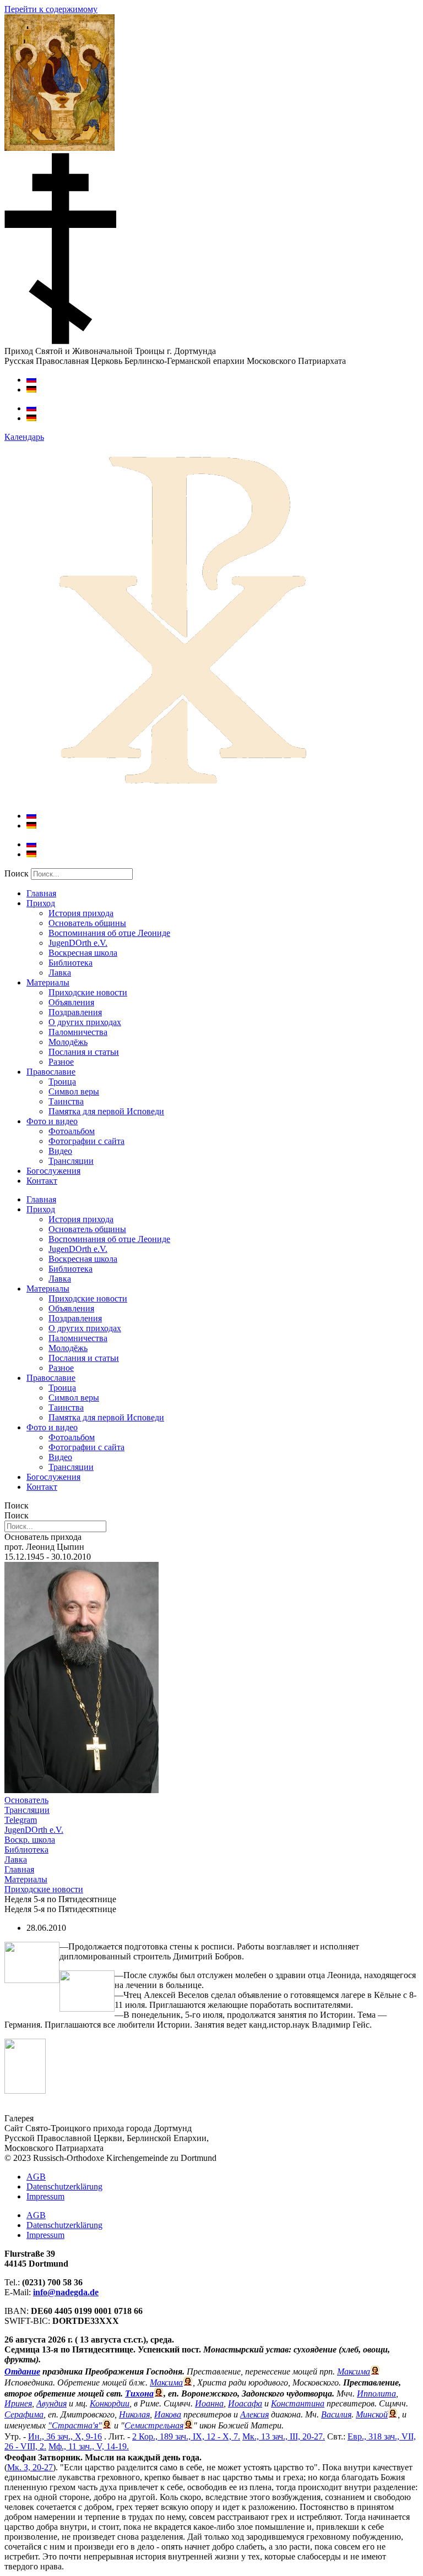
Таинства (66, 1101)
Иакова (168, 2414)
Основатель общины (87, 923)
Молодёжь (68, 1042)
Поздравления (75, 1012)
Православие (51, 1072)
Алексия (254, 2414)
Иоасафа (245, 2403)
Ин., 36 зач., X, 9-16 (65, 2436)
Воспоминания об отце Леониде (109, 933)
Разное (61, 1062)
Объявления (71, 1002)
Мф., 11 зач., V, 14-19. (89, 2446)
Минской (372, 2414)
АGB (36, 2177)
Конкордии (110, 2403)
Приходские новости (88, 992)
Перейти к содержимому (51, 9)
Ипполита (376, 2393)
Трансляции (71, 1161)
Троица (62, 1082)
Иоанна (209, 2403)
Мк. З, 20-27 (30, 2467)
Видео (60, 1151)
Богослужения (53, 1171)
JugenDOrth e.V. (78, 943)
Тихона (139, 2393)
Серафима (24, 2414)
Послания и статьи (84, 1052)
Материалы (48, 982)
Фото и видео (52, 1121)
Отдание (22, 2371)
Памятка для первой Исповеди (106, 1111)
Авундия (51, 2403)
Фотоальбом (72, 1131)
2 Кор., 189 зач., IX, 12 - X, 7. (186, 2436)
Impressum (45, 2196)
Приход (41, 903)
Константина (298, 2403)
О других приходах (85, 1022)
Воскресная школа (83, 953)
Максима (354, 2371)
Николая (134, 2414)
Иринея (18, 2403)
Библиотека (70, 963)
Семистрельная (154, 2425)
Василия (336, 2414)
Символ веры (74, 1091)
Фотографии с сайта (86, 1141)
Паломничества (78, 1032)
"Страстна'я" (75, 2425)
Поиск (17, 873)
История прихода (81, 913)
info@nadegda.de (66, 2292)
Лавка (60, 973)
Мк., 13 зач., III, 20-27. (284, 2436)
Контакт (42, 1181)
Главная (41, 893)
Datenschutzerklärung (64, 2186)
